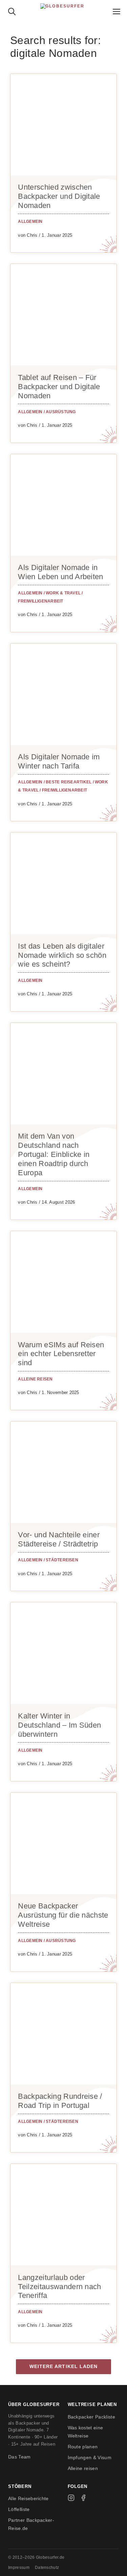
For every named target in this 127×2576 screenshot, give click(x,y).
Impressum (19, 2568)
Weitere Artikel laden (64, 2367)
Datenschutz (47, 2568)
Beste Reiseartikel (69, 782)
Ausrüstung (61, 412)
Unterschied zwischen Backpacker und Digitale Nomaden (59, 196)
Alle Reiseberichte (28, 2498)
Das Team (19, 2457)
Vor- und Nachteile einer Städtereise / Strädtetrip (59, 1539)
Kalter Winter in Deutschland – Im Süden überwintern (59, 1725)
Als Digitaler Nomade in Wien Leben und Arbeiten (60, 572)
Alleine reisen (83, 2468)
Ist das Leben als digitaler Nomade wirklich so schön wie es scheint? (62, 955)
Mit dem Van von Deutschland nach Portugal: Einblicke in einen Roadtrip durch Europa (54, 1154)
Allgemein (30, 221)
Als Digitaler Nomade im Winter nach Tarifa (59, 761)
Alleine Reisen (35, 1379)
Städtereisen (62, 1560)
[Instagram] (71, 2498)
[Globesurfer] (63, 10)
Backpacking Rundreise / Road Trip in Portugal (60, 2101)
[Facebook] (83, 2498)
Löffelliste (19, 2509)
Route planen (83, 2447)
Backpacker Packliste (91, 2417)
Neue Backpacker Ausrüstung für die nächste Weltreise (63, 1915)
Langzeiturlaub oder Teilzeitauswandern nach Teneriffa (59, 2287)
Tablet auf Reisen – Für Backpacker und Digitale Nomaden (59, 387)
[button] (12, 10)
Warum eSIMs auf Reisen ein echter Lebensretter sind (61, 1354)
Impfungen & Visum (90, 2457)
